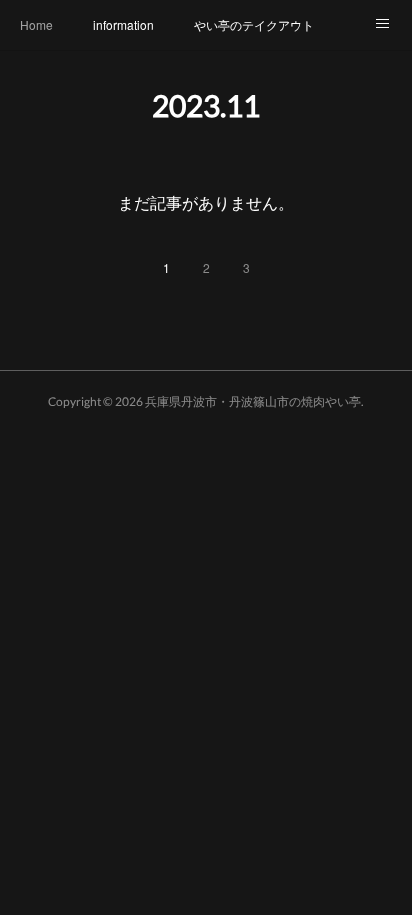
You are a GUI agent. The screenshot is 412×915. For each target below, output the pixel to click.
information (123, 24)
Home (36, 24)
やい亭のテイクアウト (254, 24)
